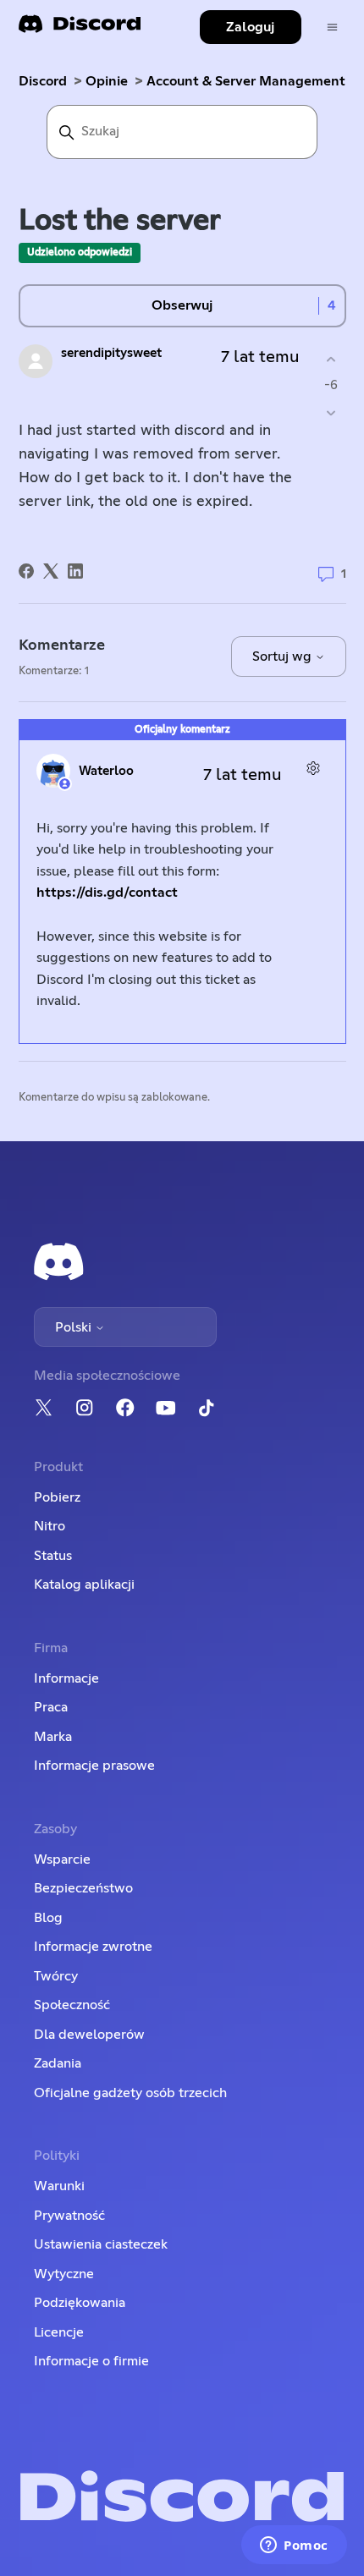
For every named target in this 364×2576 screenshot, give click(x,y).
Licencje (59, 2332)
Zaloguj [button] (250, 27)
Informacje (66, 1678)
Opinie (107, 81)
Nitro (50, 1526)
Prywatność (69, 2216)
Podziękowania (80, 2303)
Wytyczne (64, 2274)
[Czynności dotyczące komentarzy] (314, 769)
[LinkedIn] (75, 571)
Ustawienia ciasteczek (101, 2244)
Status (53, 1556)
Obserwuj (182, 305)
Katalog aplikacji (84, 1585)
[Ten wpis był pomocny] (331, 359)
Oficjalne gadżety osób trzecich (130, 2093)
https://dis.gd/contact (107, 893)
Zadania (58, 2063)
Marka (53, 1737)
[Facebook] (26, 571)
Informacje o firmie (91, 2361)
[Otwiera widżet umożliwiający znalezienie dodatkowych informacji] (294, 2546)
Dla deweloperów (89, 2035)
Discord (43, 81)
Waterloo (106, 771)
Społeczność (72, 2005)
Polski (75, 1327)
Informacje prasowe (94, 1766)
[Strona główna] (80, 29)
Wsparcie (62, 1859)
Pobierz (57, 1497)
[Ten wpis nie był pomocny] (331, 413)
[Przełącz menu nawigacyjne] (332, 27)
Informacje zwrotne (93, 1947)
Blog (48, 1918)
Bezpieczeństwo (83, 1888)
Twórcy (56, 1976)
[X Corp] (51, 571)
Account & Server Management (246, 81)
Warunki (59, 2186)
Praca (51, 1707)
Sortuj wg (284, 656)
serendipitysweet (111, 353)
